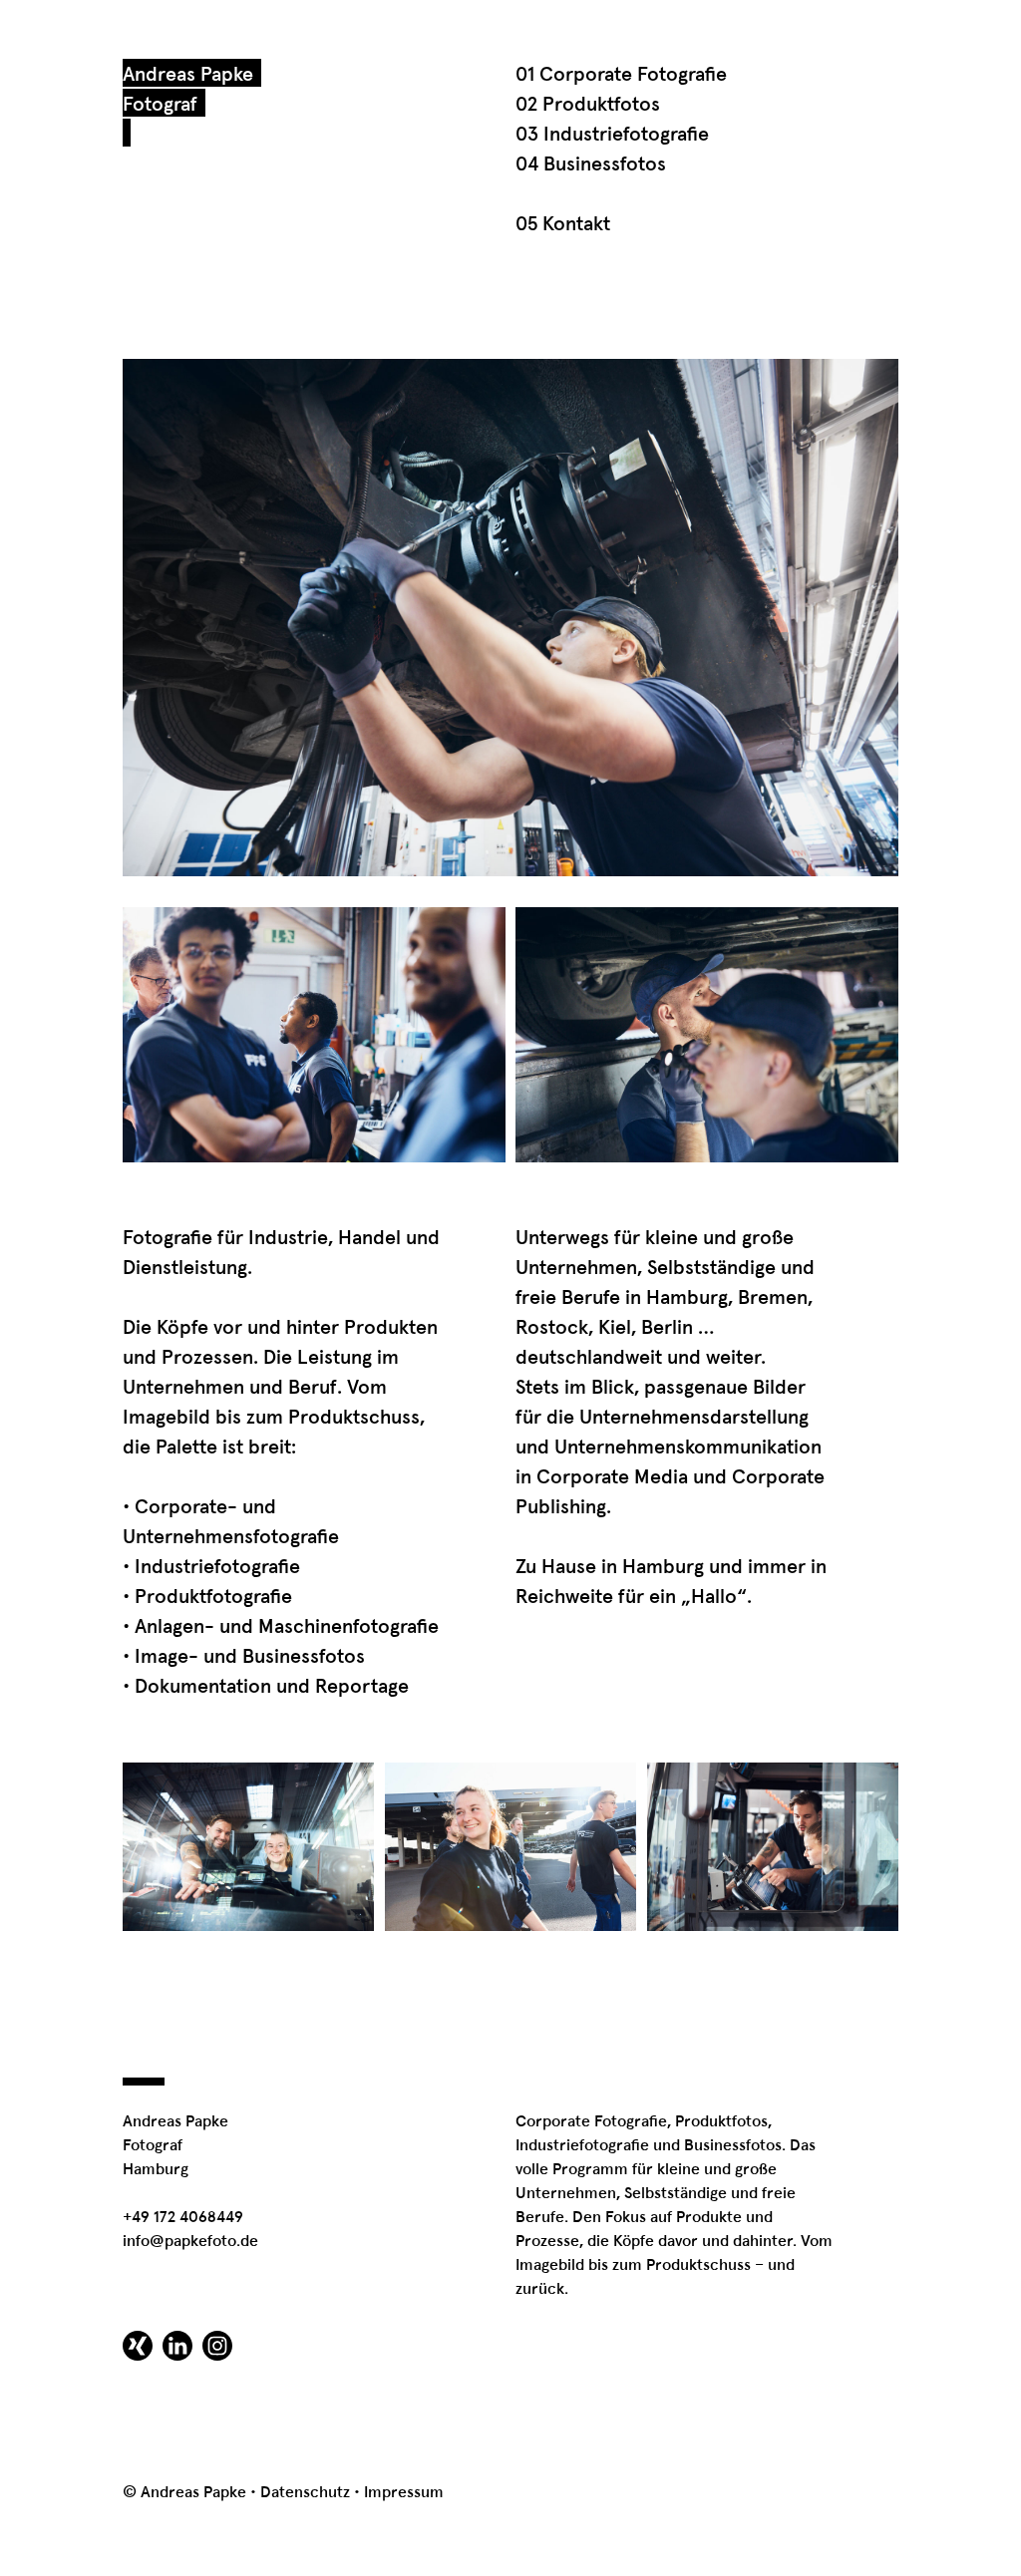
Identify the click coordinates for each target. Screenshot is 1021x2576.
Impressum (404, 2492)
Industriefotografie (582, 2145)
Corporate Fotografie (591, 2121)
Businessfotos (733, 2145)
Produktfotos (721, 2121)
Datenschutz (305, 2492)
